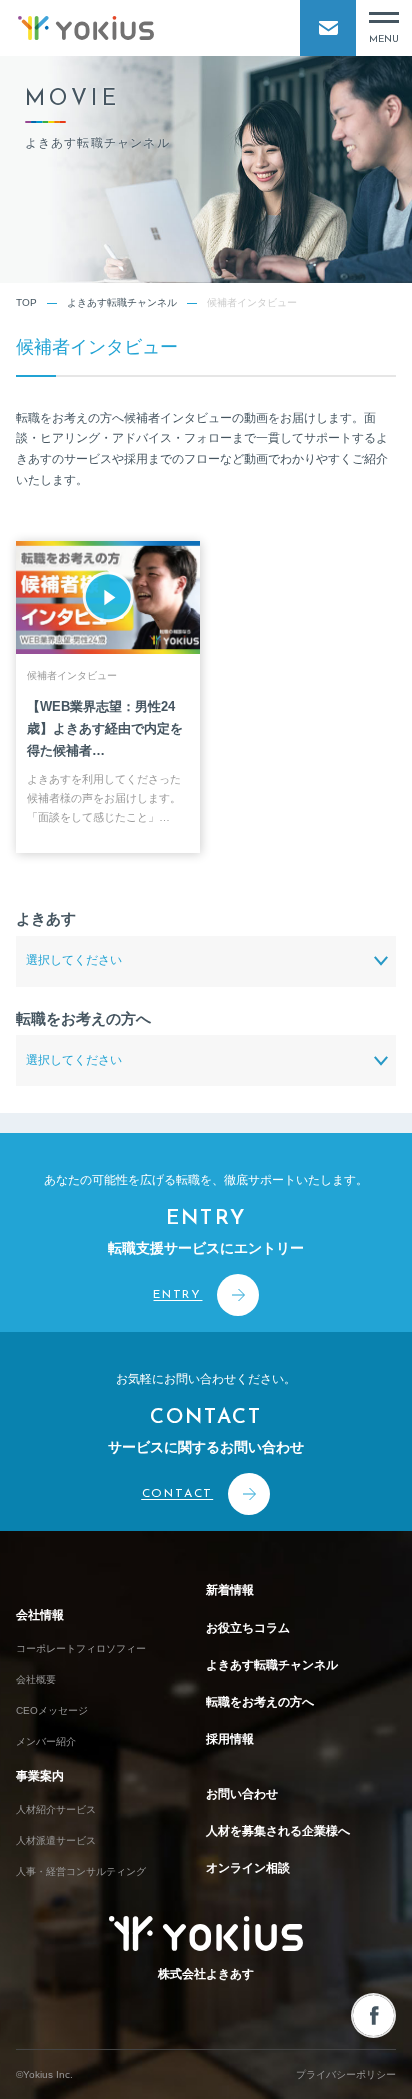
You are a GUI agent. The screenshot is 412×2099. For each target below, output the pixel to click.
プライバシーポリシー (346, 2074)
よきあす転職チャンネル (122, 302)
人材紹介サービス (56, 1809)
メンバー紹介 (46, 1741)
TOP (26, 302)
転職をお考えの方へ (260, 1702)
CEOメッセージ (52, 1710)
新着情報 (230, 1590)
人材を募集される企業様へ (278, 1831)
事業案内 (40, 1776)
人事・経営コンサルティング (81, 1871)
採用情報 (230, 1739)
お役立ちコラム (248, 1628)
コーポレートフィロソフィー (81, 1648)
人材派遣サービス (56, 1840)
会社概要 (36, 1679)
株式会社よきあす (206, 1974)
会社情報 (40, 1615)
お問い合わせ (242, 1794)
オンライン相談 (248, 1868)
